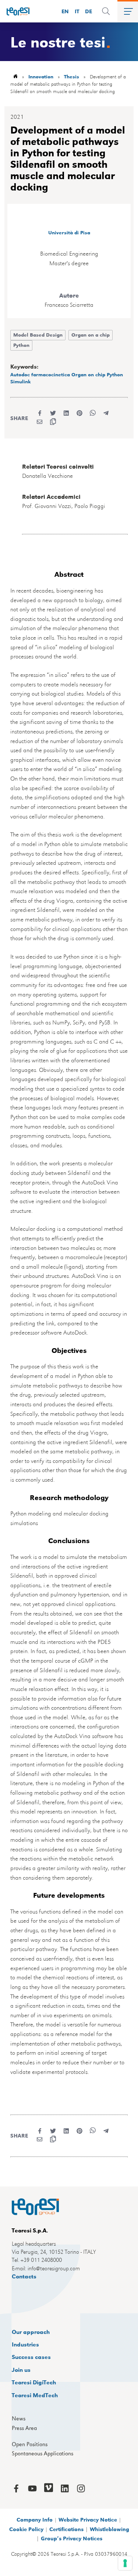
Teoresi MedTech (35, 2395)
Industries (25, 2344)
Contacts (24, 2276)
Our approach (31, 2332)
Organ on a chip (91, 335)
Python (21, 345)
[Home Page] (15, 11)
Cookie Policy (26, 2529)
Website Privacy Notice (88, 2519)
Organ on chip (88, 374)
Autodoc (20, 374)
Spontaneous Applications (43, 2454)
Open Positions (30, 2444)
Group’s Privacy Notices (72, 2538)
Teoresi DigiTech (34, 2382)
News (19, 2419)
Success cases (31, 2357)
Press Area (24, 2428)
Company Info (35, 2519)
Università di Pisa (69, 232)
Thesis (72, 76)
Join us (21, 2369)
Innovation (41, 76)
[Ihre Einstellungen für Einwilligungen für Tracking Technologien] (125, 2563)
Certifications (66, 2529)
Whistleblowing (109, 2529)
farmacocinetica (51, 374)
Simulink (21, 381)
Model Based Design (38, 335)
